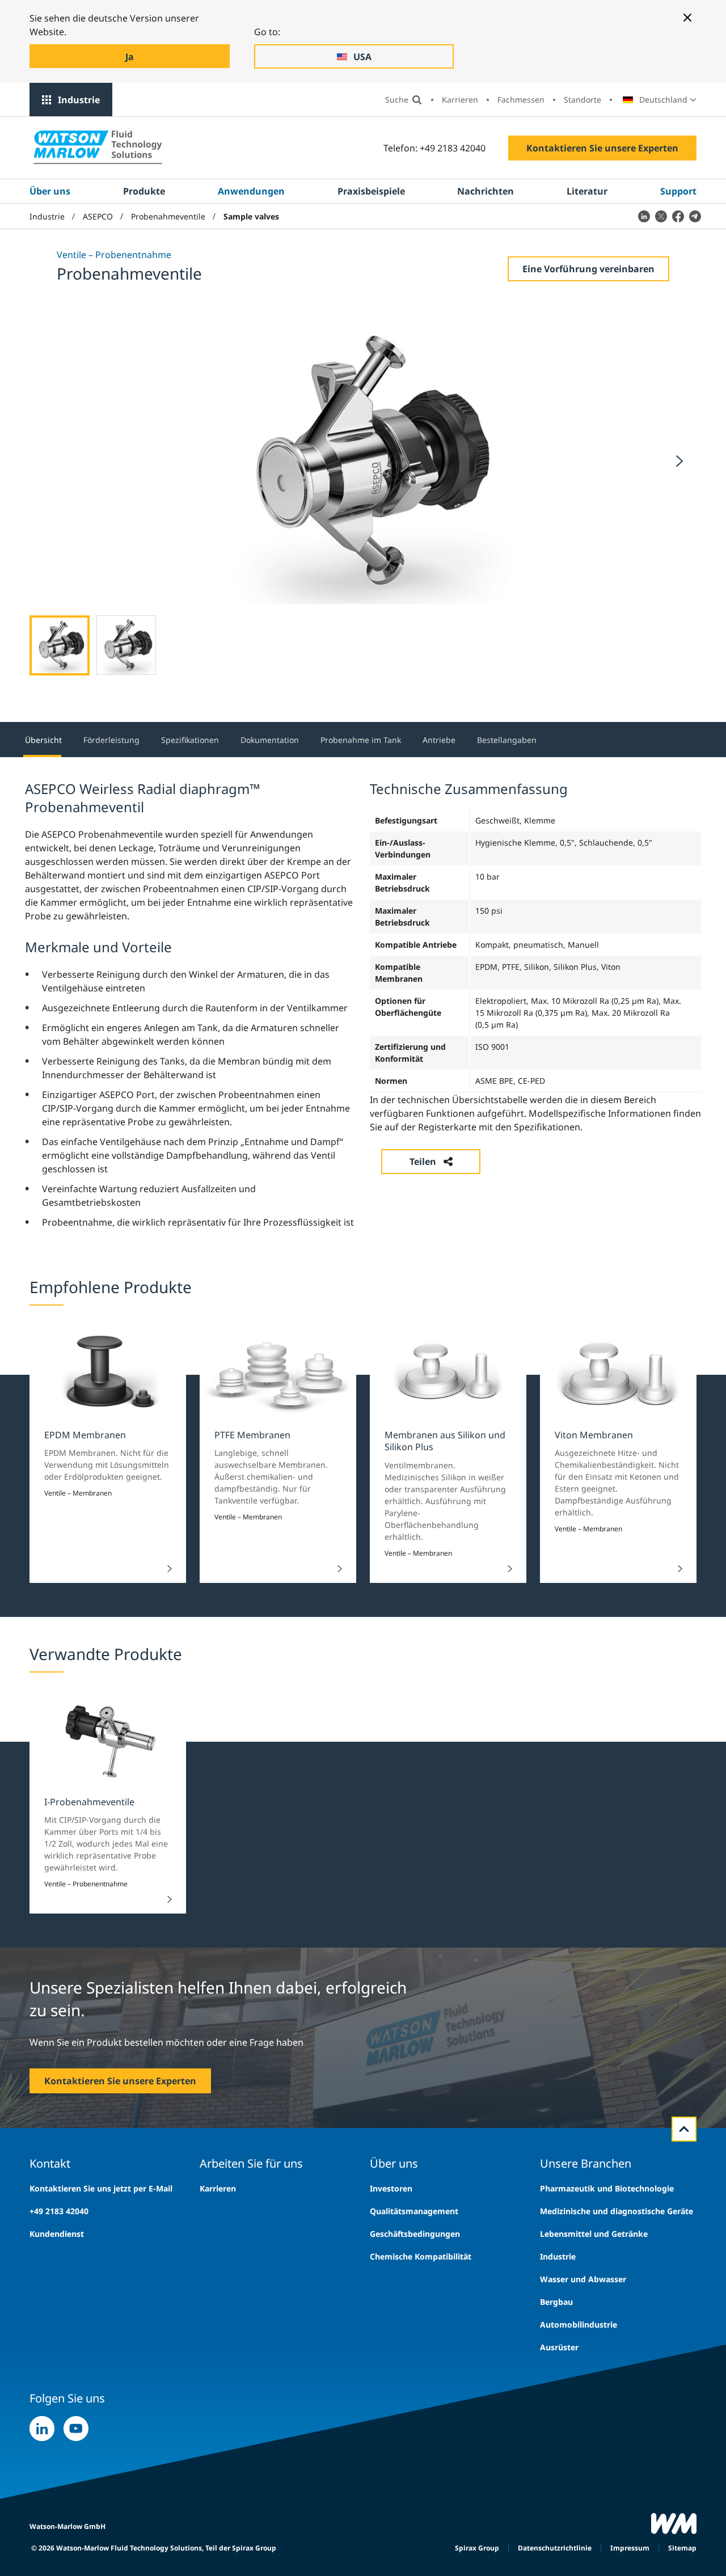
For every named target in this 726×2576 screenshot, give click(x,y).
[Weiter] (679, 461)
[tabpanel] (363, 1004)
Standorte (583, 100)
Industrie (79, 100)
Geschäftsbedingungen (415, 2234)
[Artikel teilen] (644, 216)
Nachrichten (486, 191)
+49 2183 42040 (59, 2211)
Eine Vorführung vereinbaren (588, 269)
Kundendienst (57, 2234)
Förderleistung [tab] (111, 740)
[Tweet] (661, 216)
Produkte (144, 191)
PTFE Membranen (252, 1435)
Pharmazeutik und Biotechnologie (607, 2188)
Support (678, 191)
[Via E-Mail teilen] (695, 216)
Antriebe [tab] (439, 740)
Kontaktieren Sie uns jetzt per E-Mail (101, 2188)
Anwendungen (251, 191)
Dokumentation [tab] (270, 740)
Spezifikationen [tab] (190, 740)
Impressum (630, 2548)
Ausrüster (559, 2347)
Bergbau (556, 2302)
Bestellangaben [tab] (507, 740)
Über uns (50, 191)
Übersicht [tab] (43, 740)
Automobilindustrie (579, 2324)
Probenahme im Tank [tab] (361, 740)
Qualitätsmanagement (414, 2211)
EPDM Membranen (85, 1435)
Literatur (587, 191)
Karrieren (460, 100)
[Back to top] (684, 2129)
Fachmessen (521, 100)
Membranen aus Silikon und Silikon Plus (445, 1441)
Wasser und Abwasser (583, 2279)
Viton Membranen (594, 1435)
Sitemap (682, 2548)
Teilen (423, 1162)
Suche (397, 100)
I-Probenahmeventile (89, 1802)
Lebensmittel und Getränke (594, 2234)
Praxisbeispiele (371, 191)
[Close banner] (687, 18)
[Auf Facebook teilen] (678, 216)
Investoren (391, 2188)
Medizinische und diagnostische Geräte (617, 2211)
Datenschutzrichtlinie (555, 2548)
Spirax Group (477, 2548)
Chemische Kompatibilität (421, 2256)
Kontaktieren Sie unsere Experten (602, 148)
